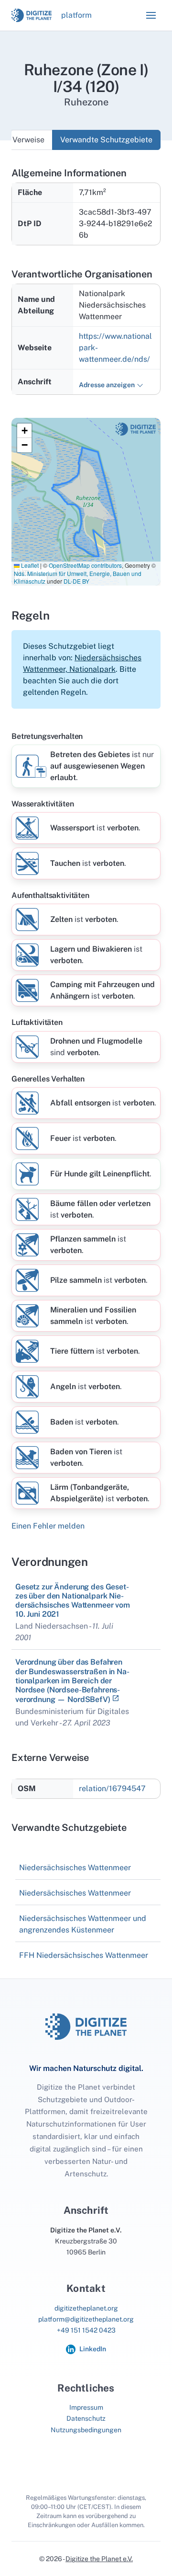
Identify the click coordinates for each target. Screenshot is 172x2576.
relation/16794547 (112, 1788)
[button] (151, 15)
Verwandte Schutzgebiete (106, 140)
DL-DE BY (76, 581)
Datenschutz (86, 2418)
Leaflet (29, 565)
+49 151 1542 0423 (86, 2330)
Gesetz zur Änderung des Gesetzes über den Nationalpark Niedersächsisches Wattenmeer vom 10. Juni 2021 (73, 1601)
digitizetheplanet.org (86, 2308)
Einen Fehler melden (48, 1526)
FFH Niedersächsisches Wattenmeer (84, 1955)
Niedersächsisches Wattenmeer (75, 1868)
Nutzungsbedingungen (86, 2430)
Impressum (86, 2407)
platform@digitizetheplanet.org (86, 2319)
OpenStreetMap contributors (85, 565)
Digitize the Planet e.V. (99, 2559)
